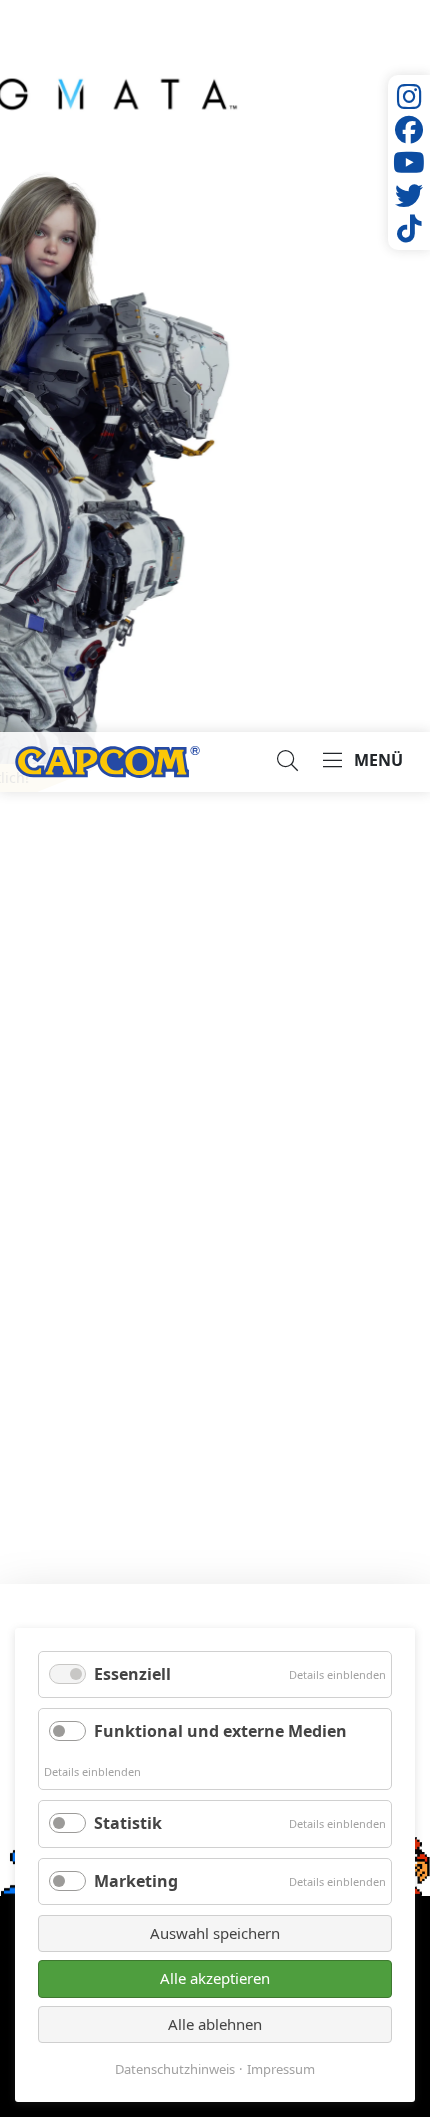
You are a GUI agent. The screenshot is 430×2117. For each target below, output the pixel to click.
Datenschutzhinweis (175, 2069)
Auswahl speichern (215, 1933)
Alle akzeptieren (215, 1978)
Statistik (128, 1823)
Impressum (281, 2069)
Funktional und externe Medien (220, 1731)
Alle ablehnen (215, 2024)
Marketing (136, 1881)
